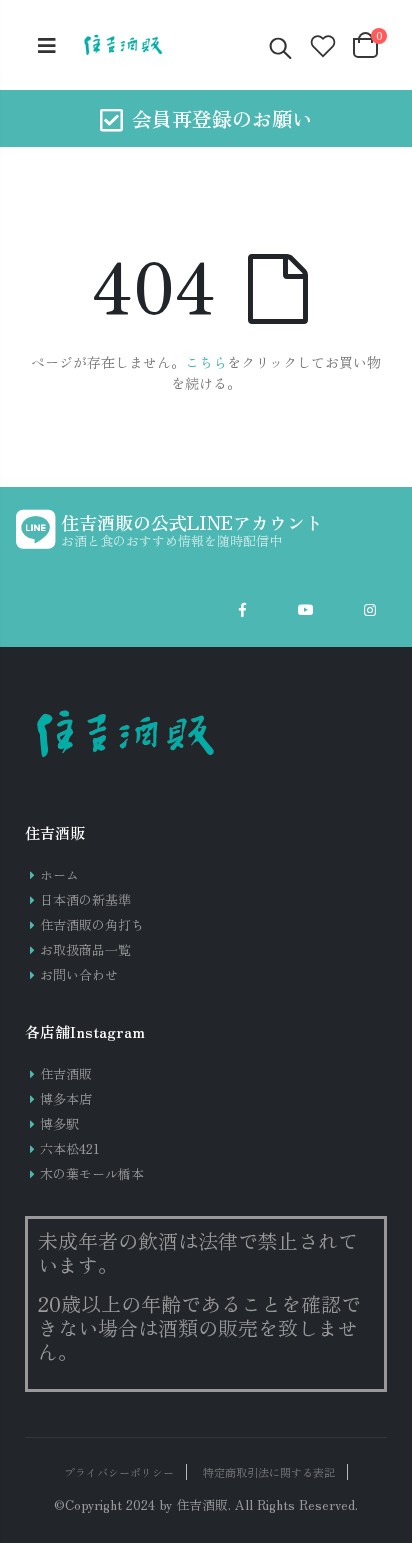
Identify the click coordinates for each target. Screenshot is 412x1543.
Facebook (242, 610)
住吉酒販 (66, 1073)
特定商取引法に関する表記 (269, 1472)
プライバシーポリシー (119, 1472)
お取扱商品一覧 (85, 949)
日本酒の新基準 (85, 899)
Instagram (370, 610)
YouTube (306, 610)
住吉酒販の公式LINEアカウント (192, 522)
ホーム (59, 874)
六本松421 (70, 1148)
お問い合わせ (79, 974)
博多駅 (59, 1123)
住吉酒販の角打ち (92, 924)
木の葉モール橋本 (92, 1173)
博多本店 (66, 1098)
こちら (206, 362)
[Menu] (47, 44)
